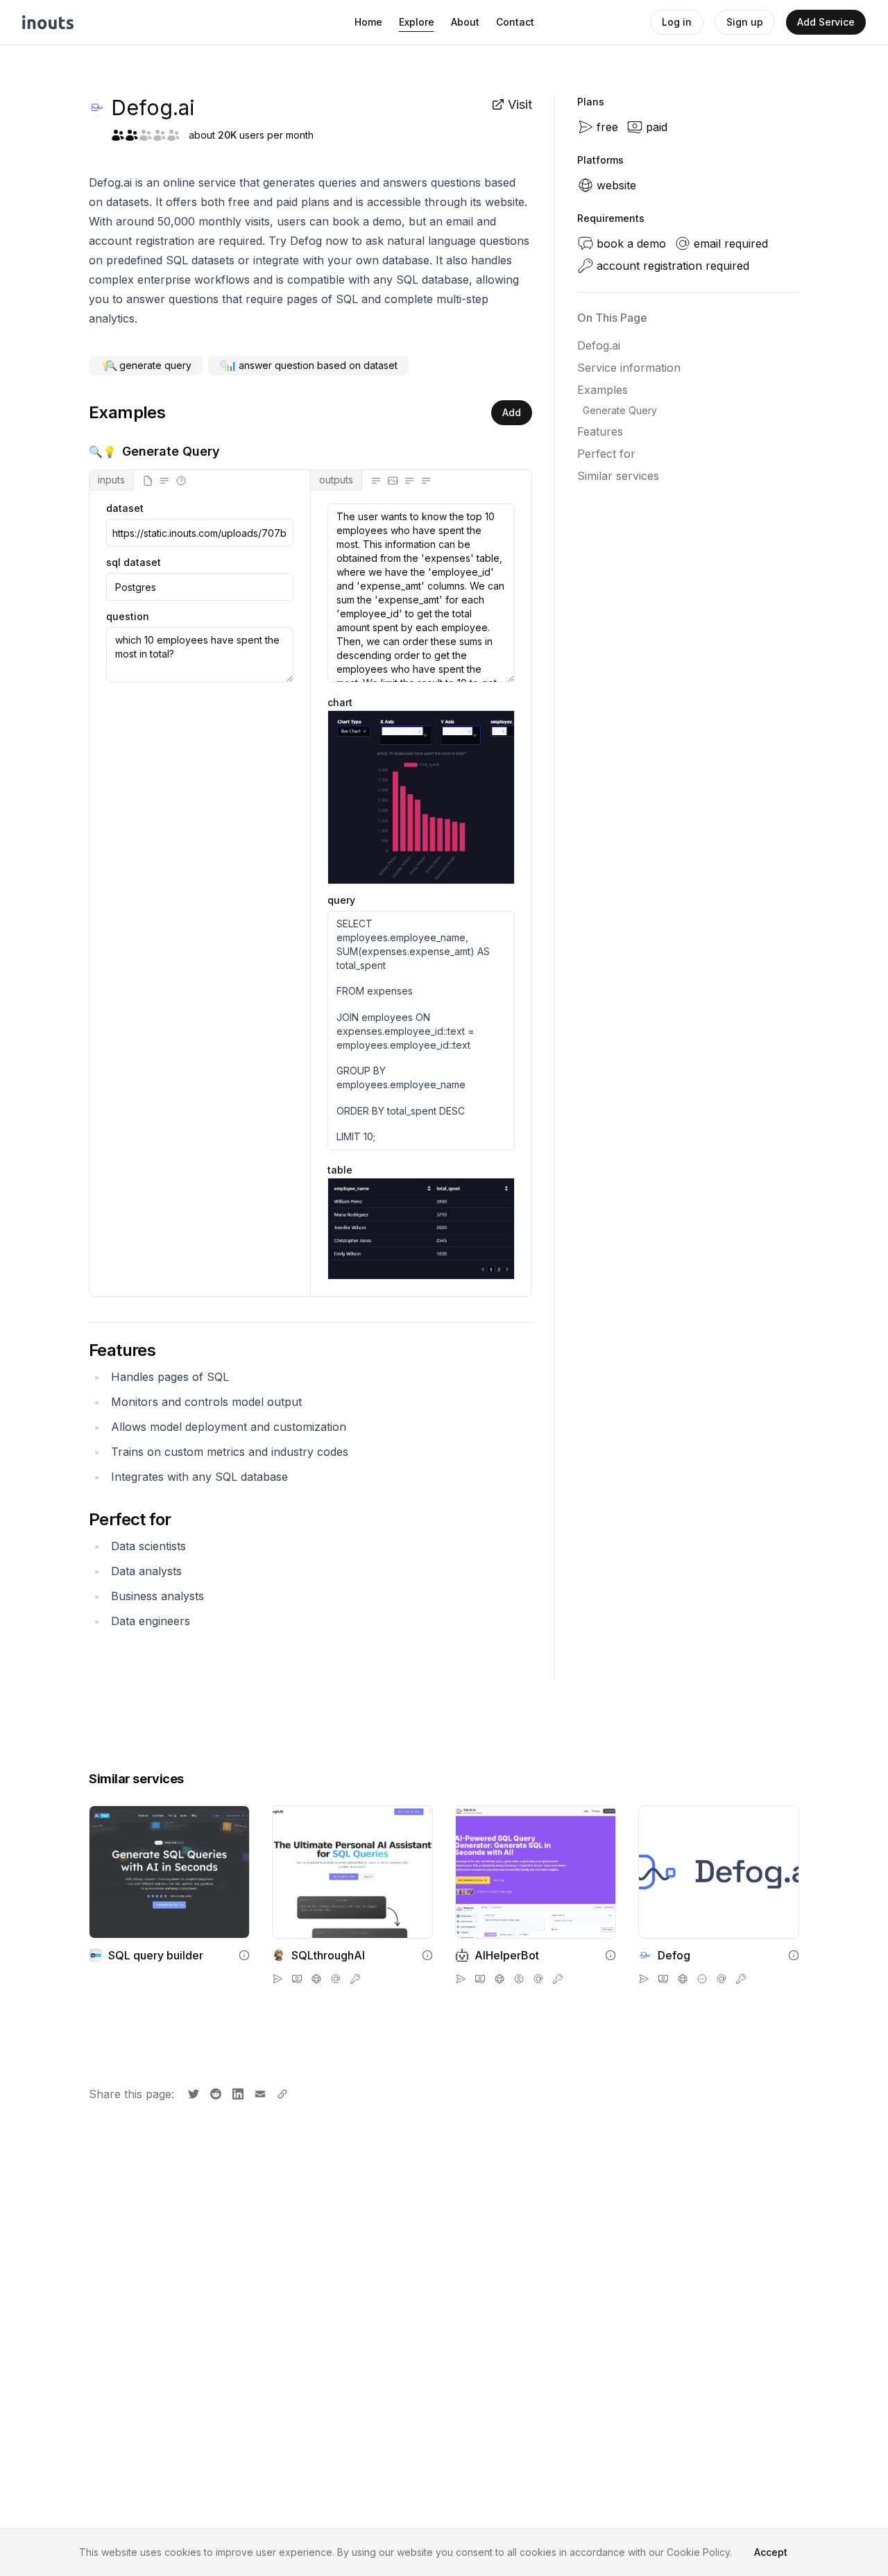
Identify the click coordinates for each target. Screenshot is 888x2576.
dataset (125, 508)
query (341, 900)
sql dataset (134, 563)
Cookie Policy (698, 2552)
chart (340, 702)
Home (368, 22)
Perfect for (606, 454)
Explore (417, 22)
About (465, 22)
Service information (629, 368)
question (128, 617)
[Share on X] (192, 2093)
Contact (515, 22)
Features (600, 431)
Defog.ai (599, 345)
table (340, 1170)
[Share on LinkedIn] (237, 2093)
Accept (771, 2552)
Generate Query (620, 410)
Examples (603, 390)
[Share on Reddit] (214, 2093)
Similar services (618, 476)
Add (512, 412)
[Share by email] (259, 2093)
